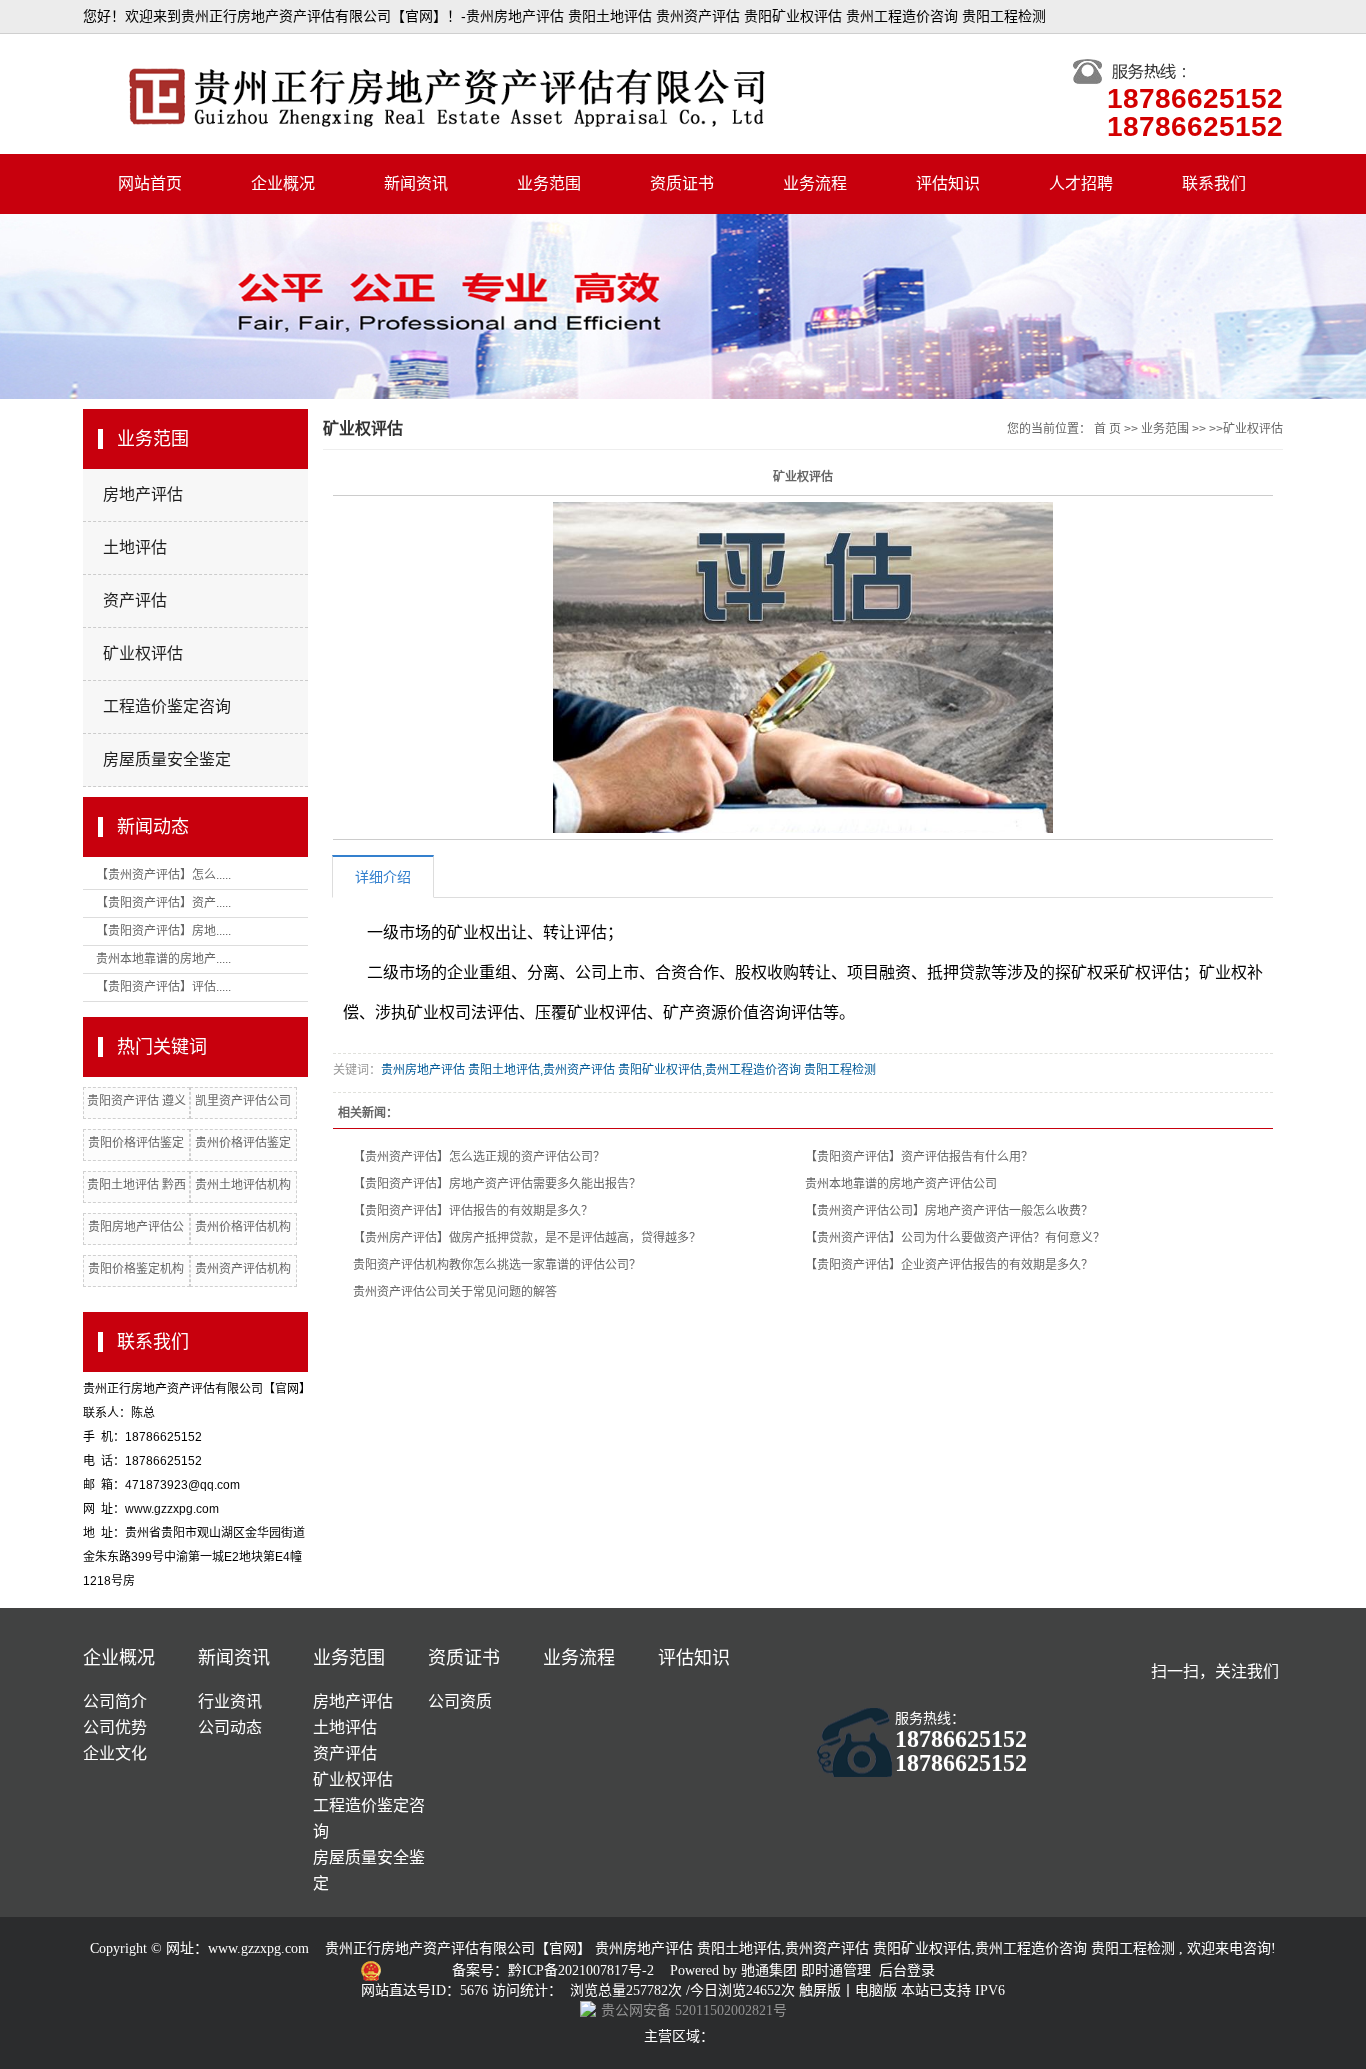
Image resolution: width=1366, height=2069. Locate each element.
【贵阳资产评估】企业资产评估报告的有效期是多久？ (949, 1265)
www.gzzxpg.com (258, 1948)
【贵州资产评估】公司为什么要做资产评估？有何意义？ (955, 1238)
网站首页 (150, 183)
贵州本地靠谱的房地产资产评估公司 (901, 1184)
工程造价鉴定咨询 (167, 706)
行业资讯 (230, 1701)
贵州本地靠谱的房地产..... (163, 959)
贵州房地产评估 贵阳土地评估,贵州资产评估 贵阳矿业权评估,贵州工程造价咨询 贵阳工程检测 (628, 1070)
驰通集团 (771, 1970)
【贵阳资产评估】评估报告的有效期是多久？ (473, 1211)
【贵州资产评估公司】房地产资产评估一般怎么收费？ (949, 1211)
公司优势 (115, 1727)
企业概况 (283, 183)
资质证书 (682, 183)
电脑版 (876, 1990)
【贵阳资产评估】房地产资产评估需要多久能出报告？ (497, 1184)
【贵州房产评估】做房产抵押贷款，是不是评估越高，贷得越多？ (527, 1238)
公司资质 (460, 1701)
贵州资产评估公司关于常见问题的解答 (455, 1292)
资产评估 (135, 600)
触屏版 (820, 1990)
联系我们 (1214, 183)
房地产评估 (143, 494)
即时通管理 (836, 1970)
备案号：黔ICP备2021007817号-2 (555, 1970)
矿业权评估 (143, 653)
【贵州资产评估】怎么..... (163, 875)
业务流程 (815, 183)
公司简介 (115, 1701)
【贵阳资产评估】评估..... (163, 987)
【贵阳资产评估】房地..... (163, 931)
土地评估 (135, 547)
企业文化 (115, 1753)
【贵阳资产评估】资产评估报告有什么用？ (919, 1157)
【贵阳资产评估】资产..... (163, 903)
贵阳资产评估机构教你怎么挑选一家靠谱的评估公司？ (497, 1265)
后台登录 (907, 1970)
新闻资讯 (416, 183)
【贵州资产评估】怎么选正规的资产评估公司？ (479, 1157)
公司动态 (230, 1727)
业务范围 (549, 183)
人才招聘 (1081, 183)
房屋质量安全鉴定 (167, 759)
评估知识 (948, 183)
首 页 (1107, 429)
